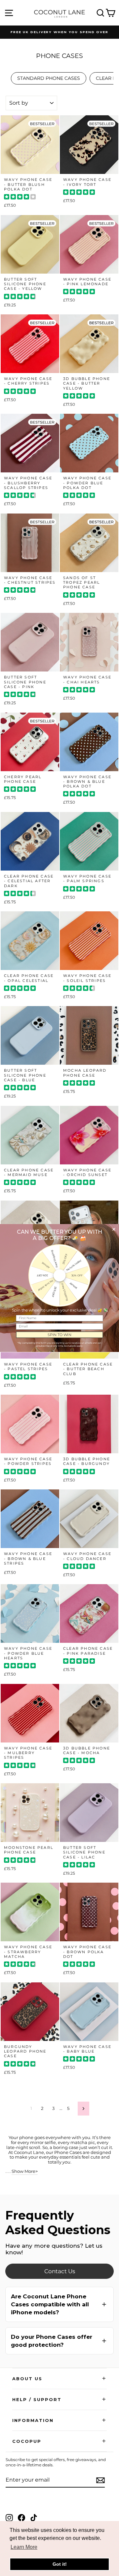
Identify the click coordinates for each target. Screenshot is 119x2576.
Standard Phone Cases (49, 78)
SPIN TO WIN (59, 1335)
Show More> (25, 2171)
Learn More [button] (24, 2547)
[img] (20, 198)
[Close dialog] (114, 1229)
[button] (59, 2304)
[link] (59, 2271)
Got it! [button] (60, 2564)
